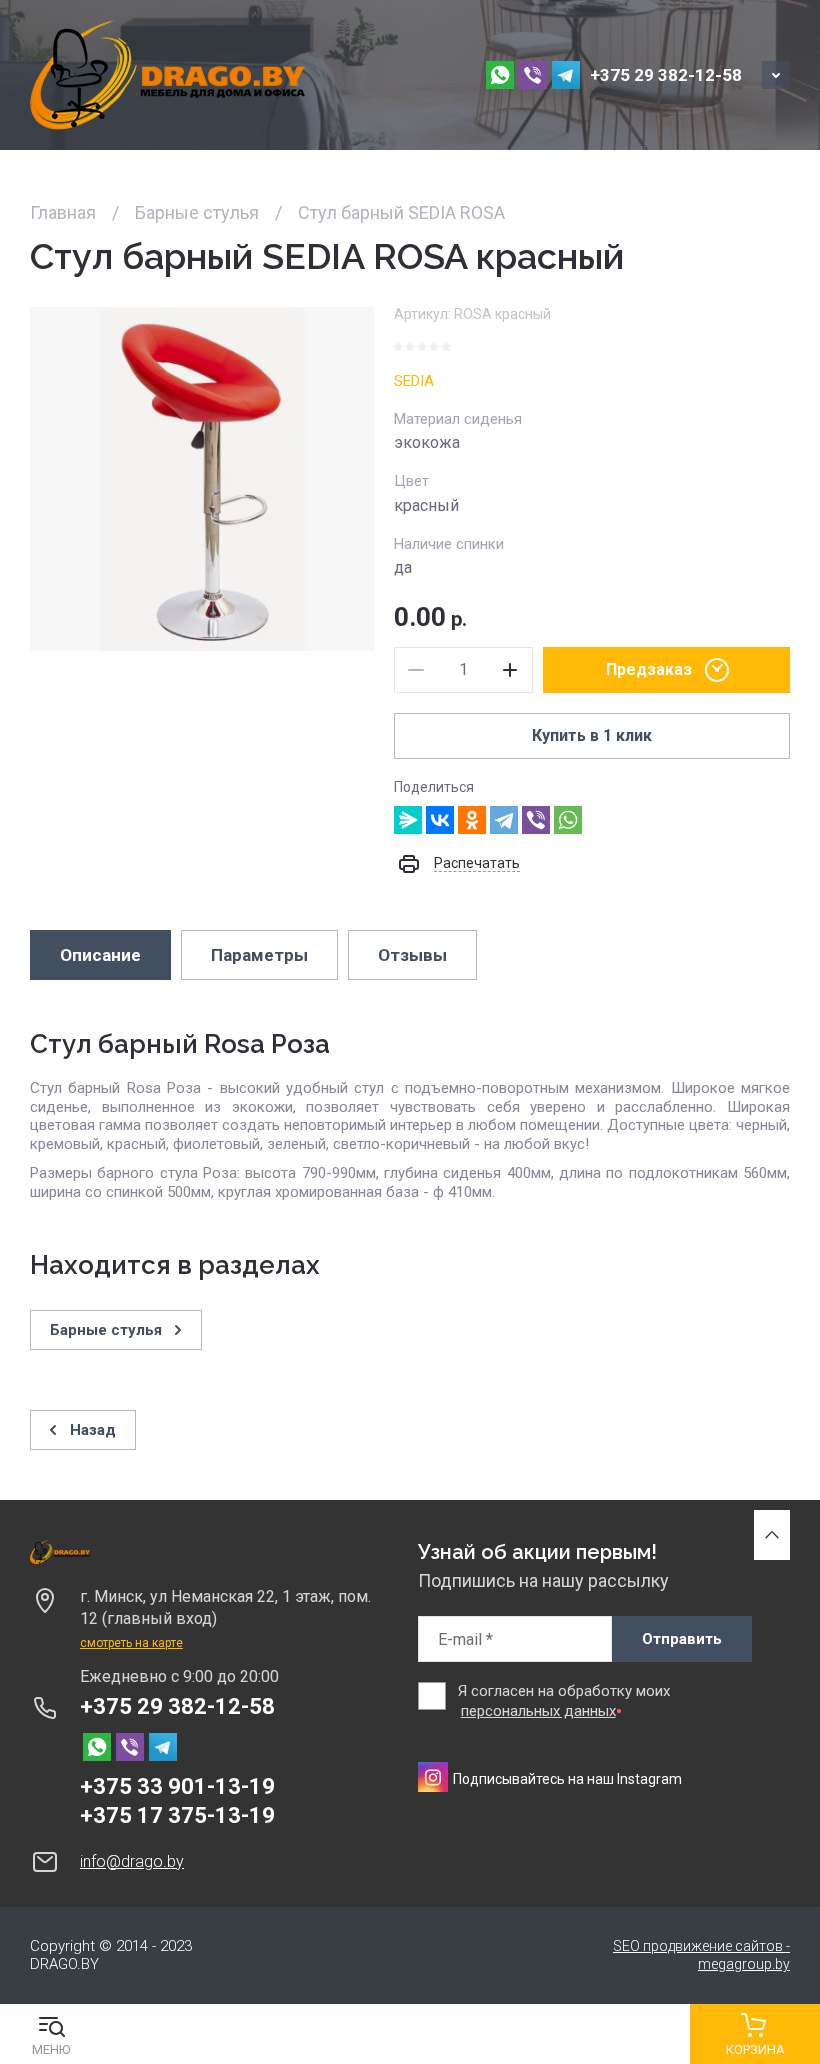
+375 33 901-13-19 (177, 1786)
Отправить (682, 1639)
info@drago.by (132, 1861)
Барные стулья (197, 212)
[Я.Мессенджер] (408, 820)
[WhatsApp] (568, 820)
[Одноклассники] (472, 820)
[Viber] (536, 820)
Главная (63, 212)
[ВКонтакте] (440, 820)
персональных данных (538, 1711)
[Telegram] (504, 820)
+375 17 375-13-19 (177, 1815)
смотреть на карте (131, 1643)
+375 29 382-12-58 (666, 75)
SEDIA (414, 381)
